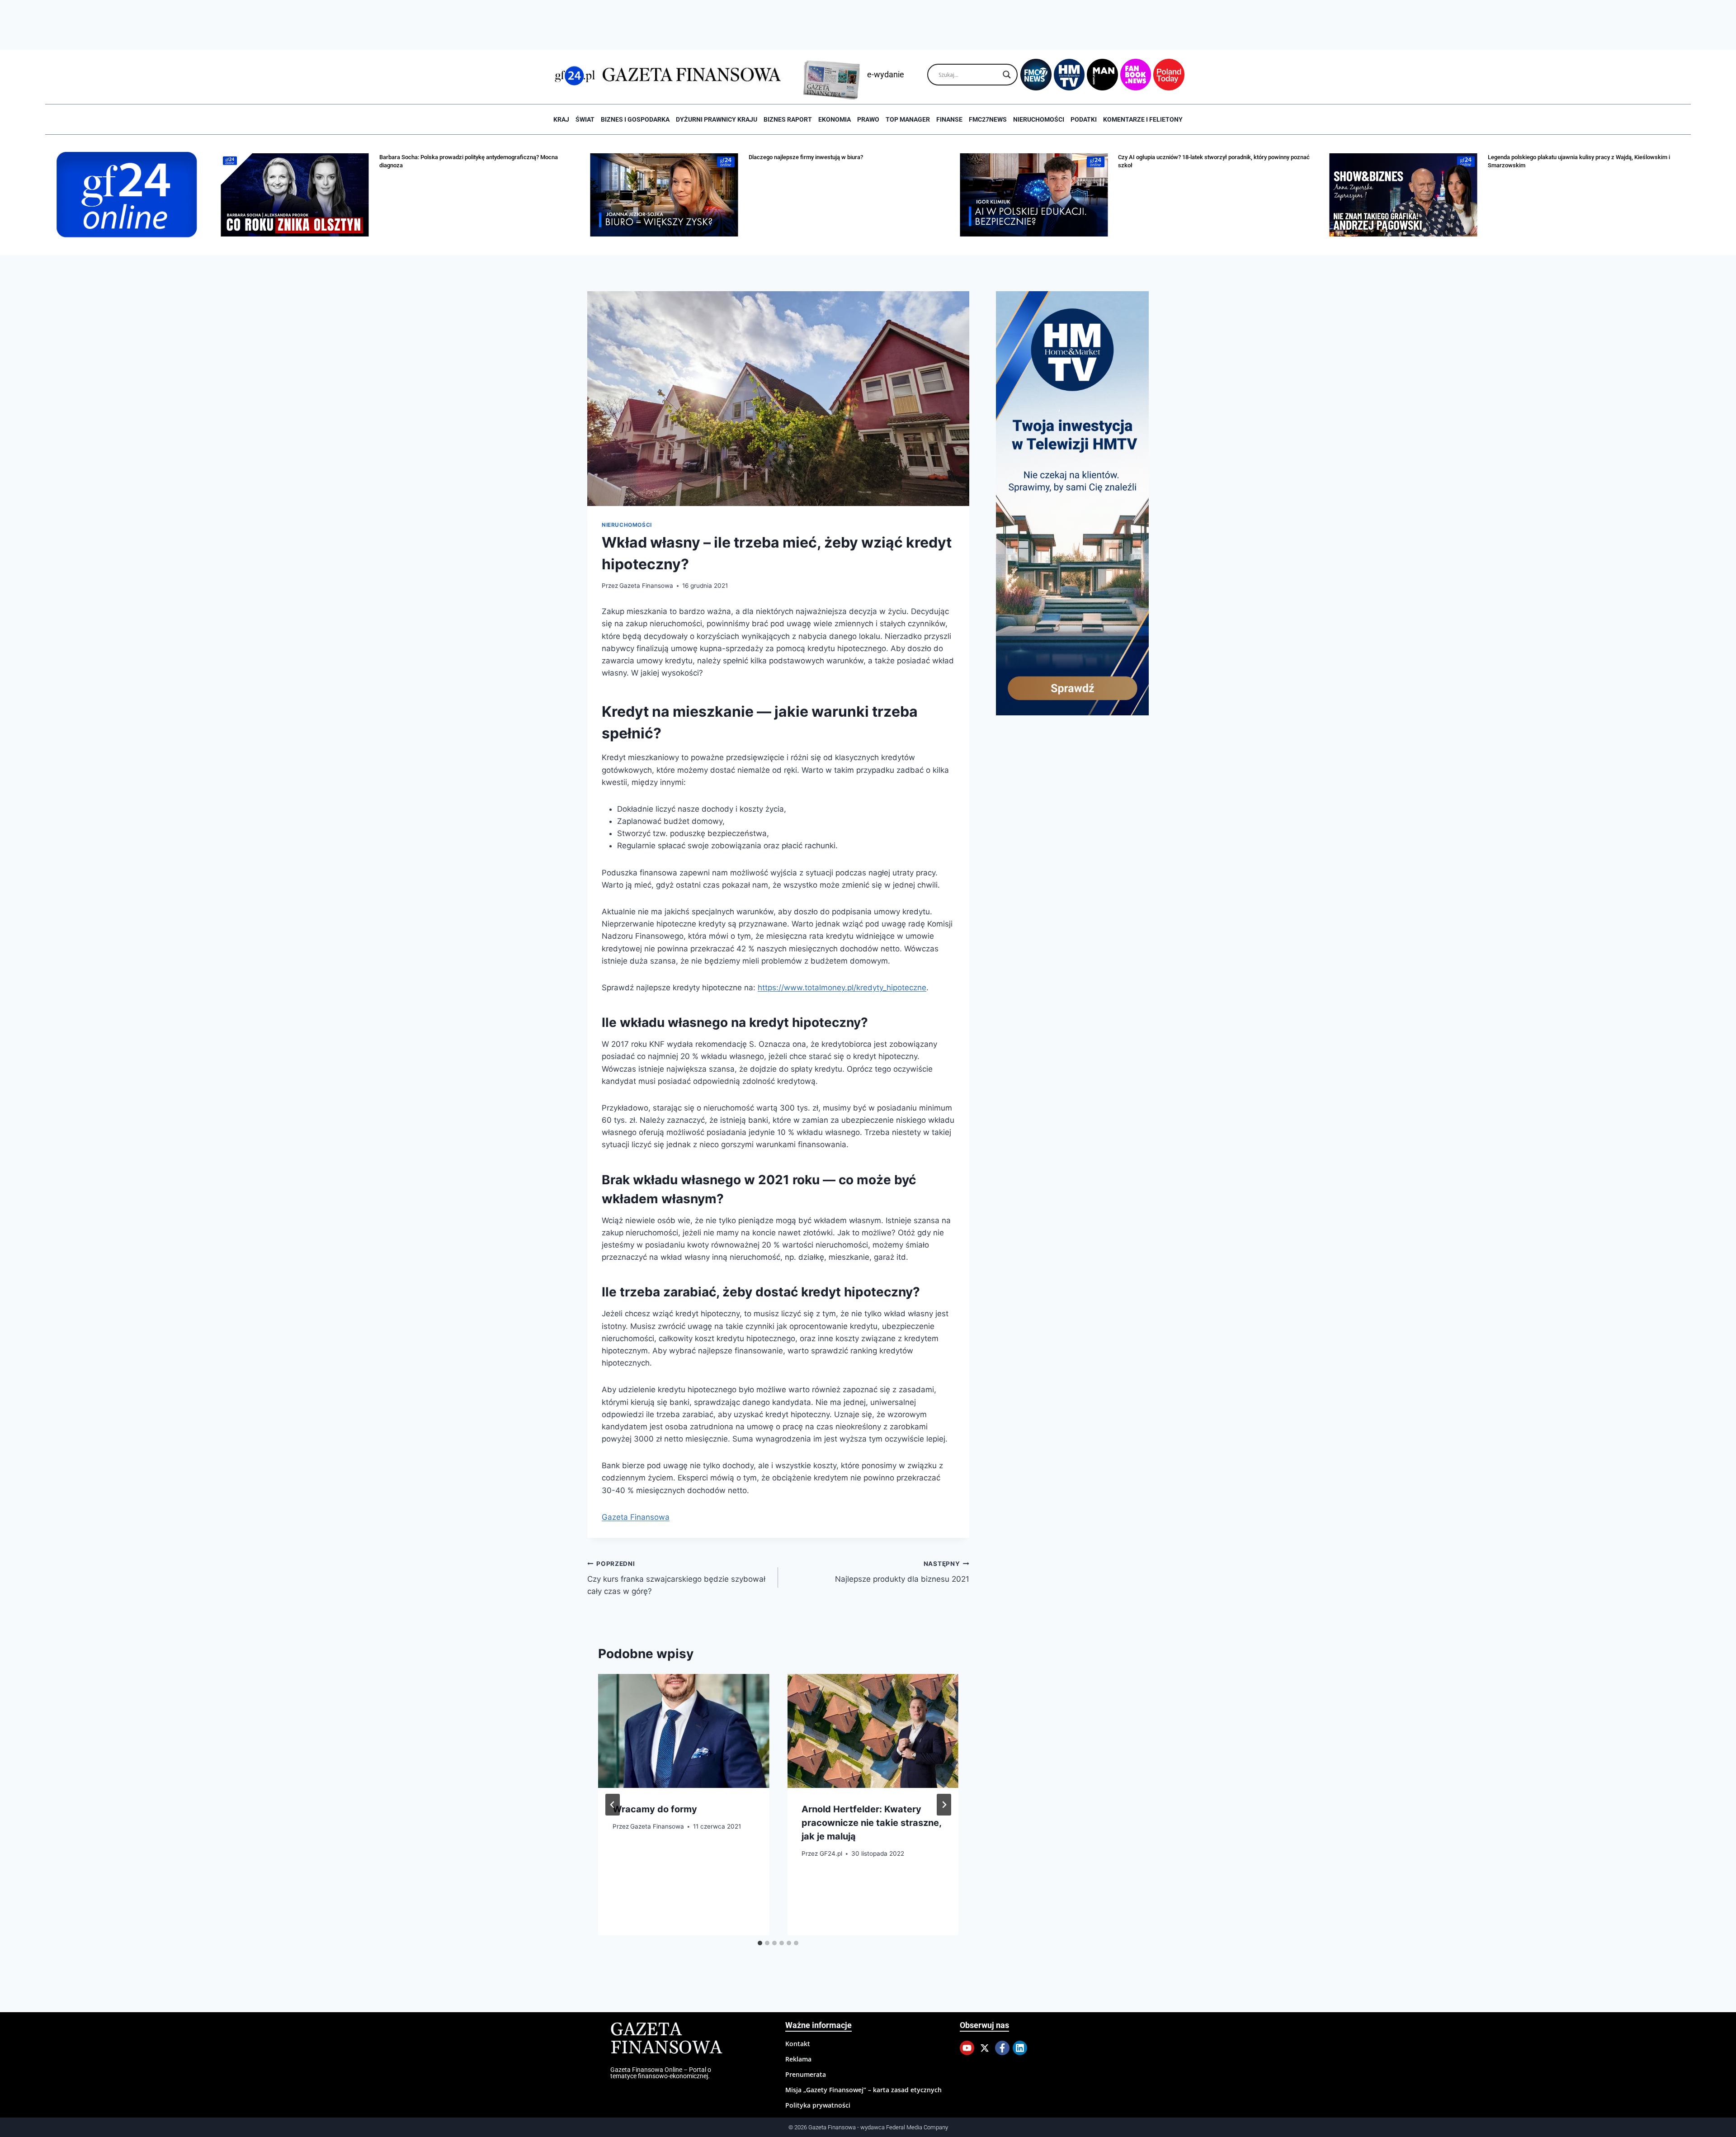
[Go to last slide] (613, 1805)
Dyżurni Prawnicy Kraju (717, 119)
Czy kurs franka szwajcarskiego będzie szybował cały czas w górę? (676, 1578)
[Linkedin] (1020, 2048)
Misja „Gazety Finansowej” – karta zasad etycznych (863, 2090)
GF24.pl (831, 1853)
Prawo (868, 119)
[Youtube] (967, 2048)
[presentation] (684, 1731)
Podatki (1084, 119)
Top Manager (908, 119)
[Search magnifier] (1007, 75)
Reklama (798, 2059)
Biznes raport (788, 119)
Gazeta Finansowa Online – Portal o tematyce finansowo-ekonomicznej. (661, 2073)
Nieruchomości (1039, 119)
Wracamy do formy (655, 1809)
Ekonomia (835, 119)
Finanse (949, 119)
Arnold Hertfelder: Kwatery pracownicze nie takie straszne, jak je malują (871, 1823)
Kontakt (798, 2044)
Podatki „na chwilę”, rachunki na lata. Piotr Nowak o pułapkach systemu (1580, 157)
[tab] (760, 1943)
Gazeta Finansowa (646, 586)
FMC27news (988, 119)
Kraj (561, 119)
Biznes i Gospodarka (635, 119)
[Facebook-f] (1002, 2048)
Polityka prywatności (818, 2105)
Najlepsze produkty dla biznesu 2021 (902, 1572)
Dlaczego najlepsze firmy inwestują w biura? (436, 157)
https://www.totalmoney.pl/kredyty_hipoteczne (842, 988)
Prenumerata (806, 2074)
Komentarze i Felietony (1143, 119)
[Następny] (944, 1805)
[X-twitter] (985, 2048)
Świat (585, 119)
